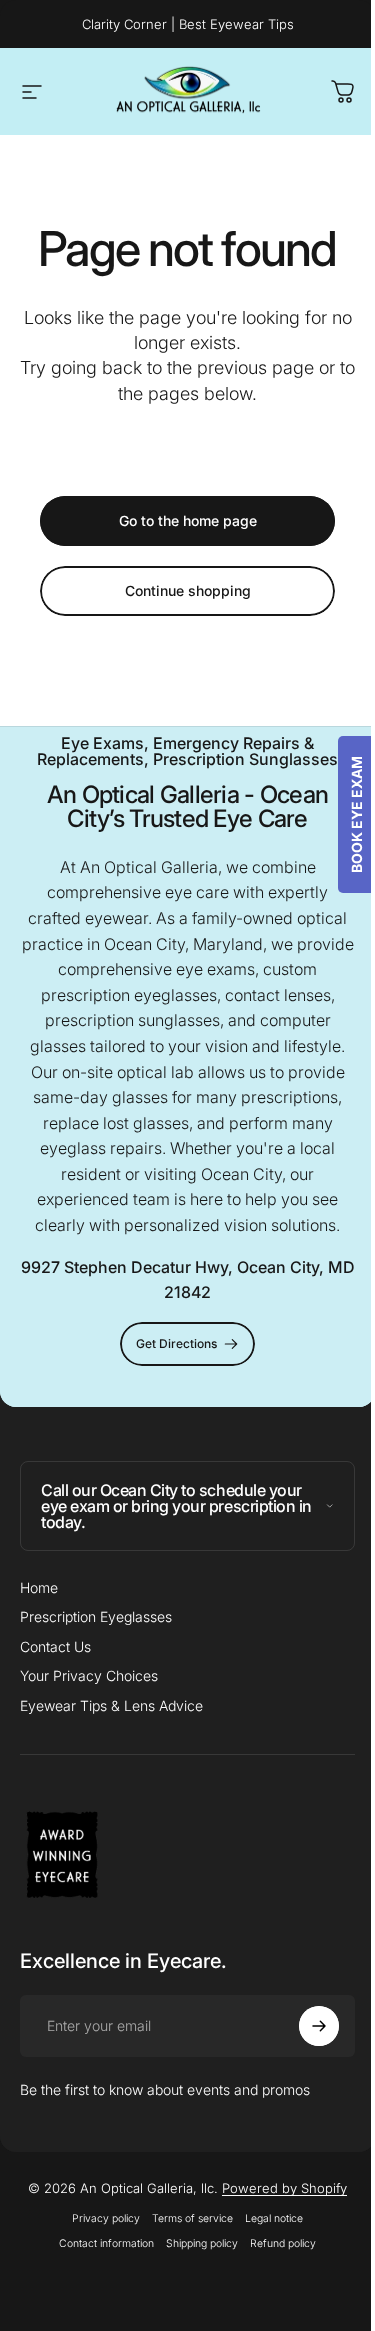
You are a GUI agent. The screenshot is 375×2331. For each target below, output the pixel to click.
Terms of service (185, 2218)
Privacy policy (99, 2218)
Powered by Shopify (277, 2188)
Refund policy (276, 2243)
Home (39, 1587)
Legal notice (267, 2218)
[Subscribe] (304, 2026)
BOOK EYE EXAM (341, 814)
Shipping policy (195, 2243)
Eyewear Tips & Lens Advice (111, 1705)
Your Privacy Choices (89, 1675)
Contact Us (55, 1646)
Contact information (99, 2243)
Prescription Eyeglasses (96, 1616)
